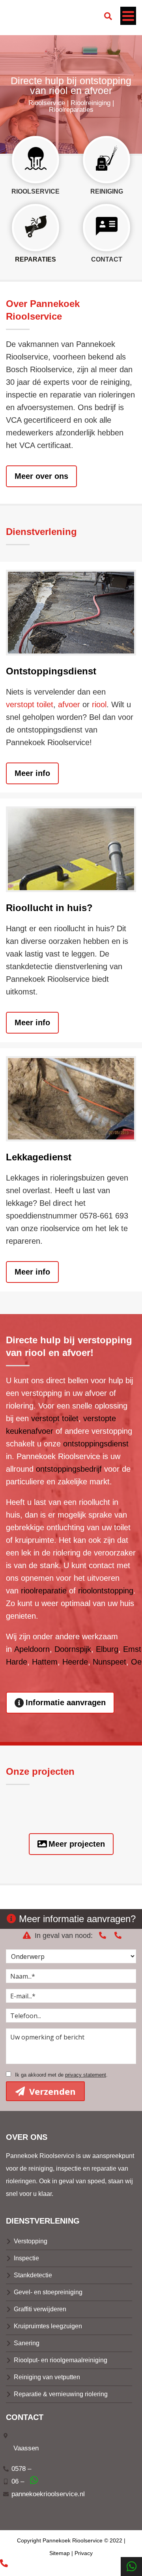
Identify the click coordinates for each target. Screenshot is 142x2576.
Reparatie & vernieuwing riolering (61, 2394)
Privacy (84, 2553)
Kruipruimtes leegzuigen (48, 2326)
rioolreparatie (44, 1591)
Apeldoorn (32, 1649)
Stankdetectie (33, 2275)
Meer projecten (77, 1844)
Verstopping (31, 2241)
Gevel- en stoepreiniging (48, 2292)
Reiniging (107, 191)
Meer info (32, 773)
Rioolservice (35, 191)
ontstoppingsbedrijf (69, 1469)
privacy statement (86, 2075)
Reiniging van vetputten (47, 2377)
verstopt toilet (30, 704)
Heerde (75, 1662)
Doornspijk (73, 1649)
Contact (107, 259)
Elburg (107, 1649)
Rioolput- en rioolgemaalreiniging (61, 2360)
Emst (132, 1649)
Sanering (27, 2343)
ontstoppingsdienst (96, 1444)
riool (99, 704)
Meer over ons (41, 476)
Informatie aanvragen (66, 1702)
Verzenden (51, 2091)
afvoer (69, 704)
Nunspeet (109, 1662)
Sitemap (60, 2553)
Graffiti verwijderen (40, 2309)
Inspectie (26, 2258)
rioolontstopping (106, 1591)
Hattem (45, 1662)
